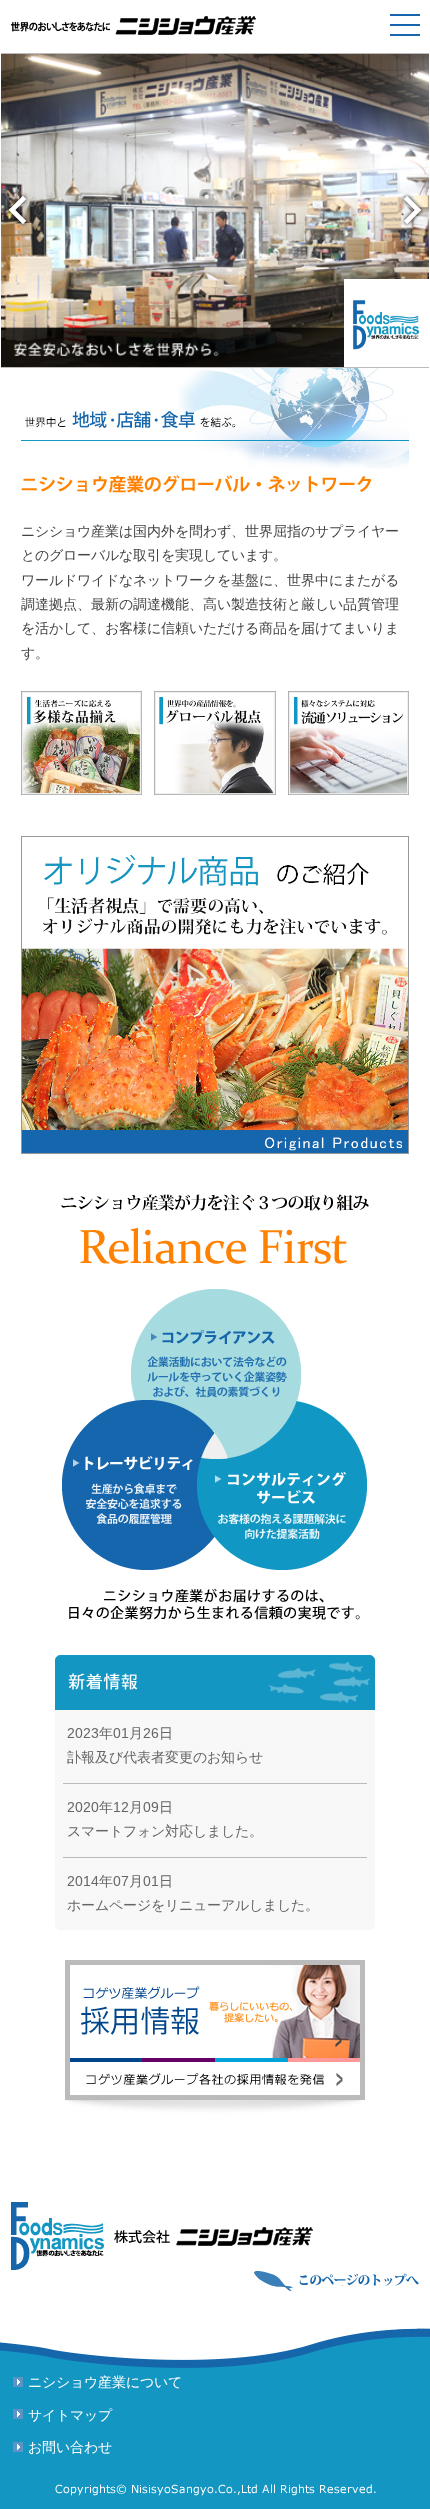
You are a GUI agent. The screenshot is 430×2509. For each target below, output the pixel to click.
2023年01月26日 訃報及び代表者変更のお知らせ (165, 1745)
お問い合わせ (70, 2447)
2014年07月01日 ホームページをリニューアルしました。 (193, 1893)
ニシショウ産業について (105, 2382)
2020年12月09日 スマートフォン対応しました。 (165, 1819)
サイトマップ (70, 2415)
